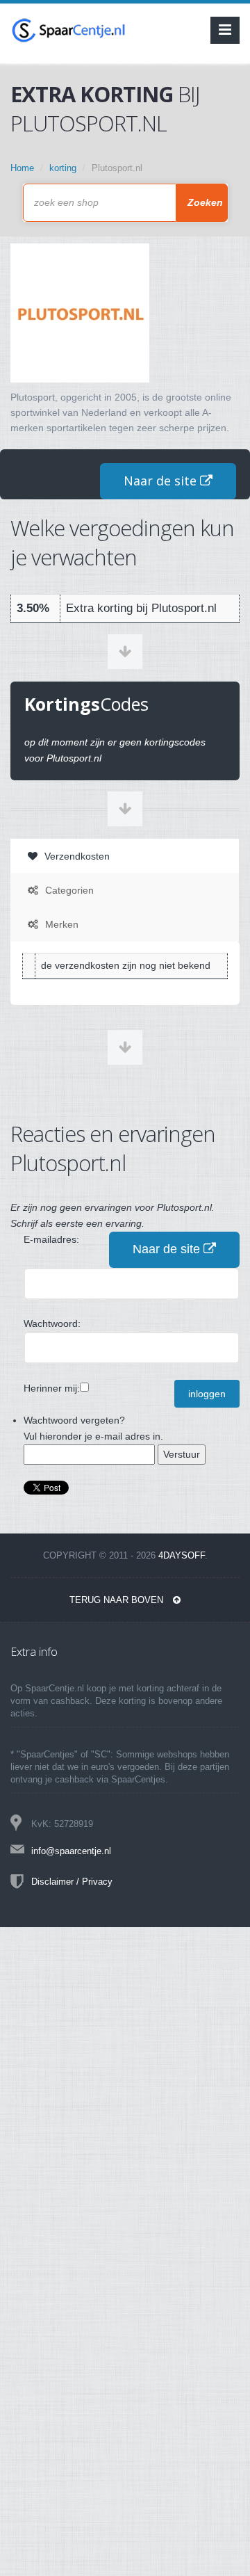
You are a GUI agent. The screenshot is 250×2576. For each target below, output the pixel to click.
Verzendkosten (76, 856)
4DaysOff (182, 1555)
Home (22, 168)
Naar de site (162, 481)
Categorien (68, 890)
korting (63, 168)
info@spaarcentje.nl (71, 1851)
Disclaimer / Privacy (72, 1882)
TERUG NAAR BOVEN (118, 1600)
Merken (60, 924)
